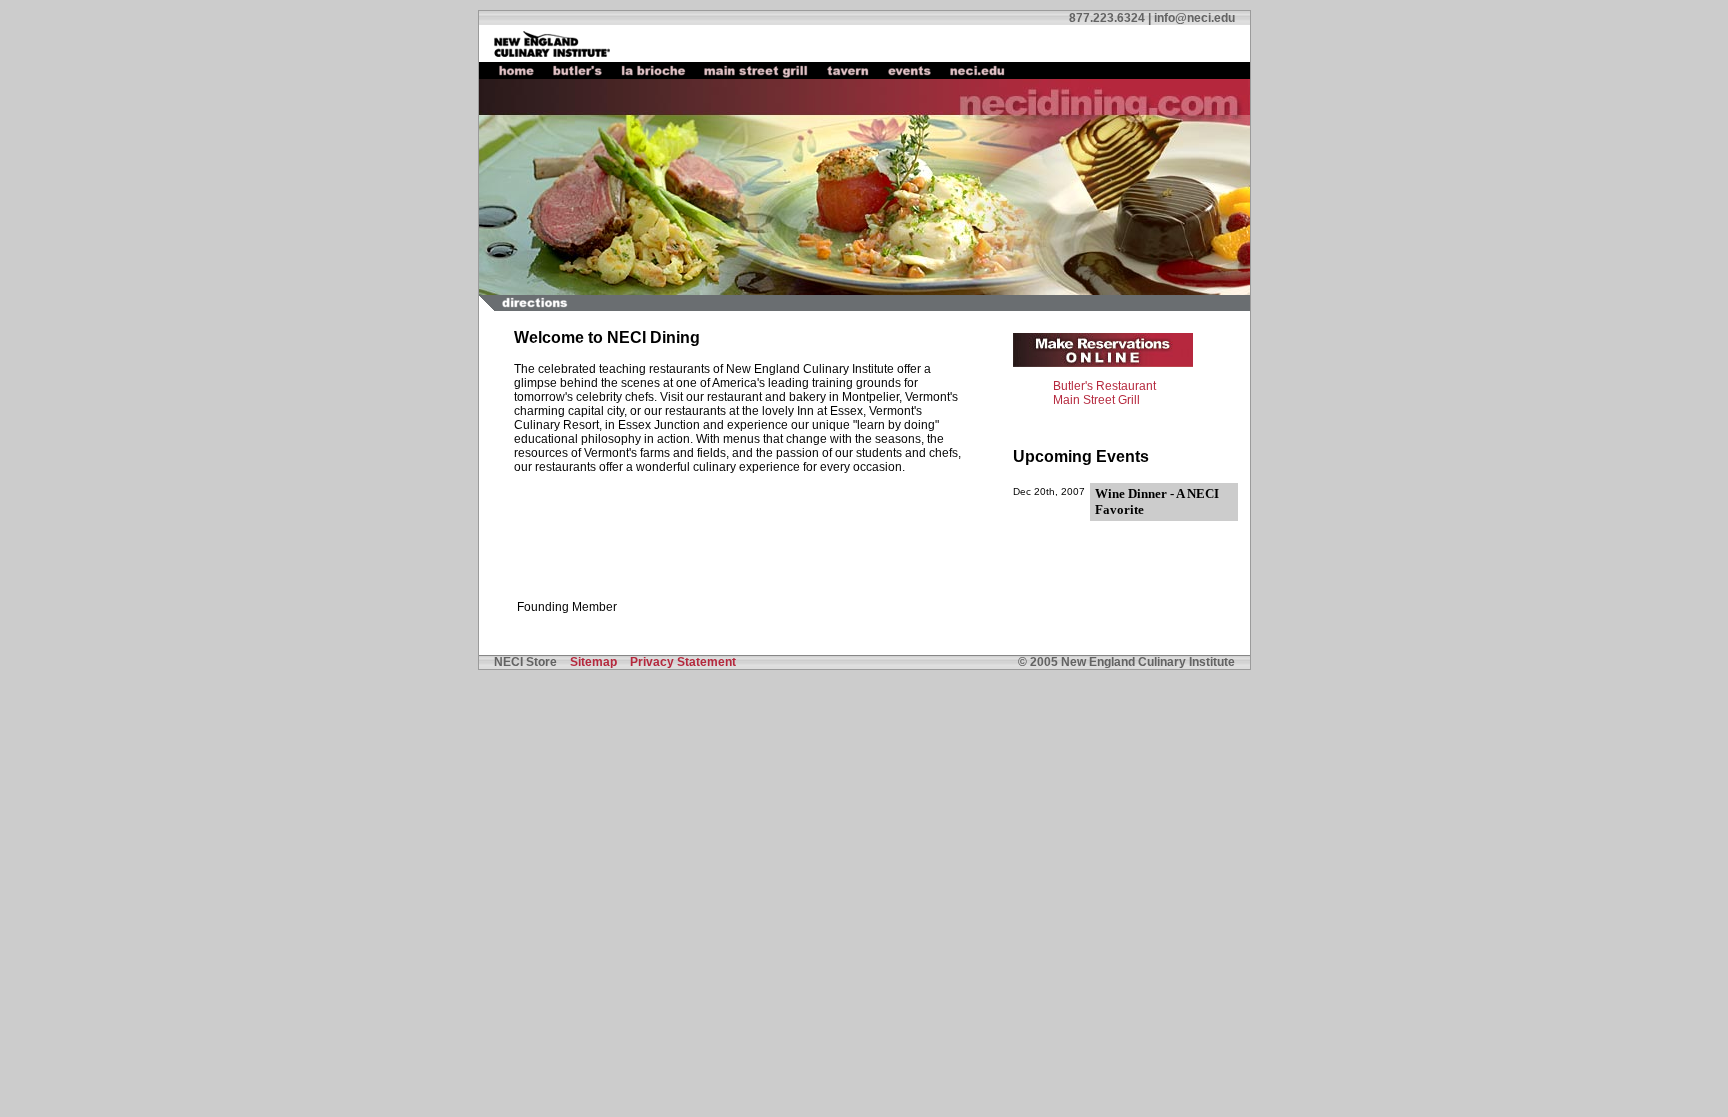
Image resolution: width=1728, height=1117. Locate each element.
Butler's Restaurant (1104, 386)
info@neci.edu (1194, 18)
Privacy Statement (683, 662)
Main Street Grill (1096, 400)
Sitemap (593, 662)
